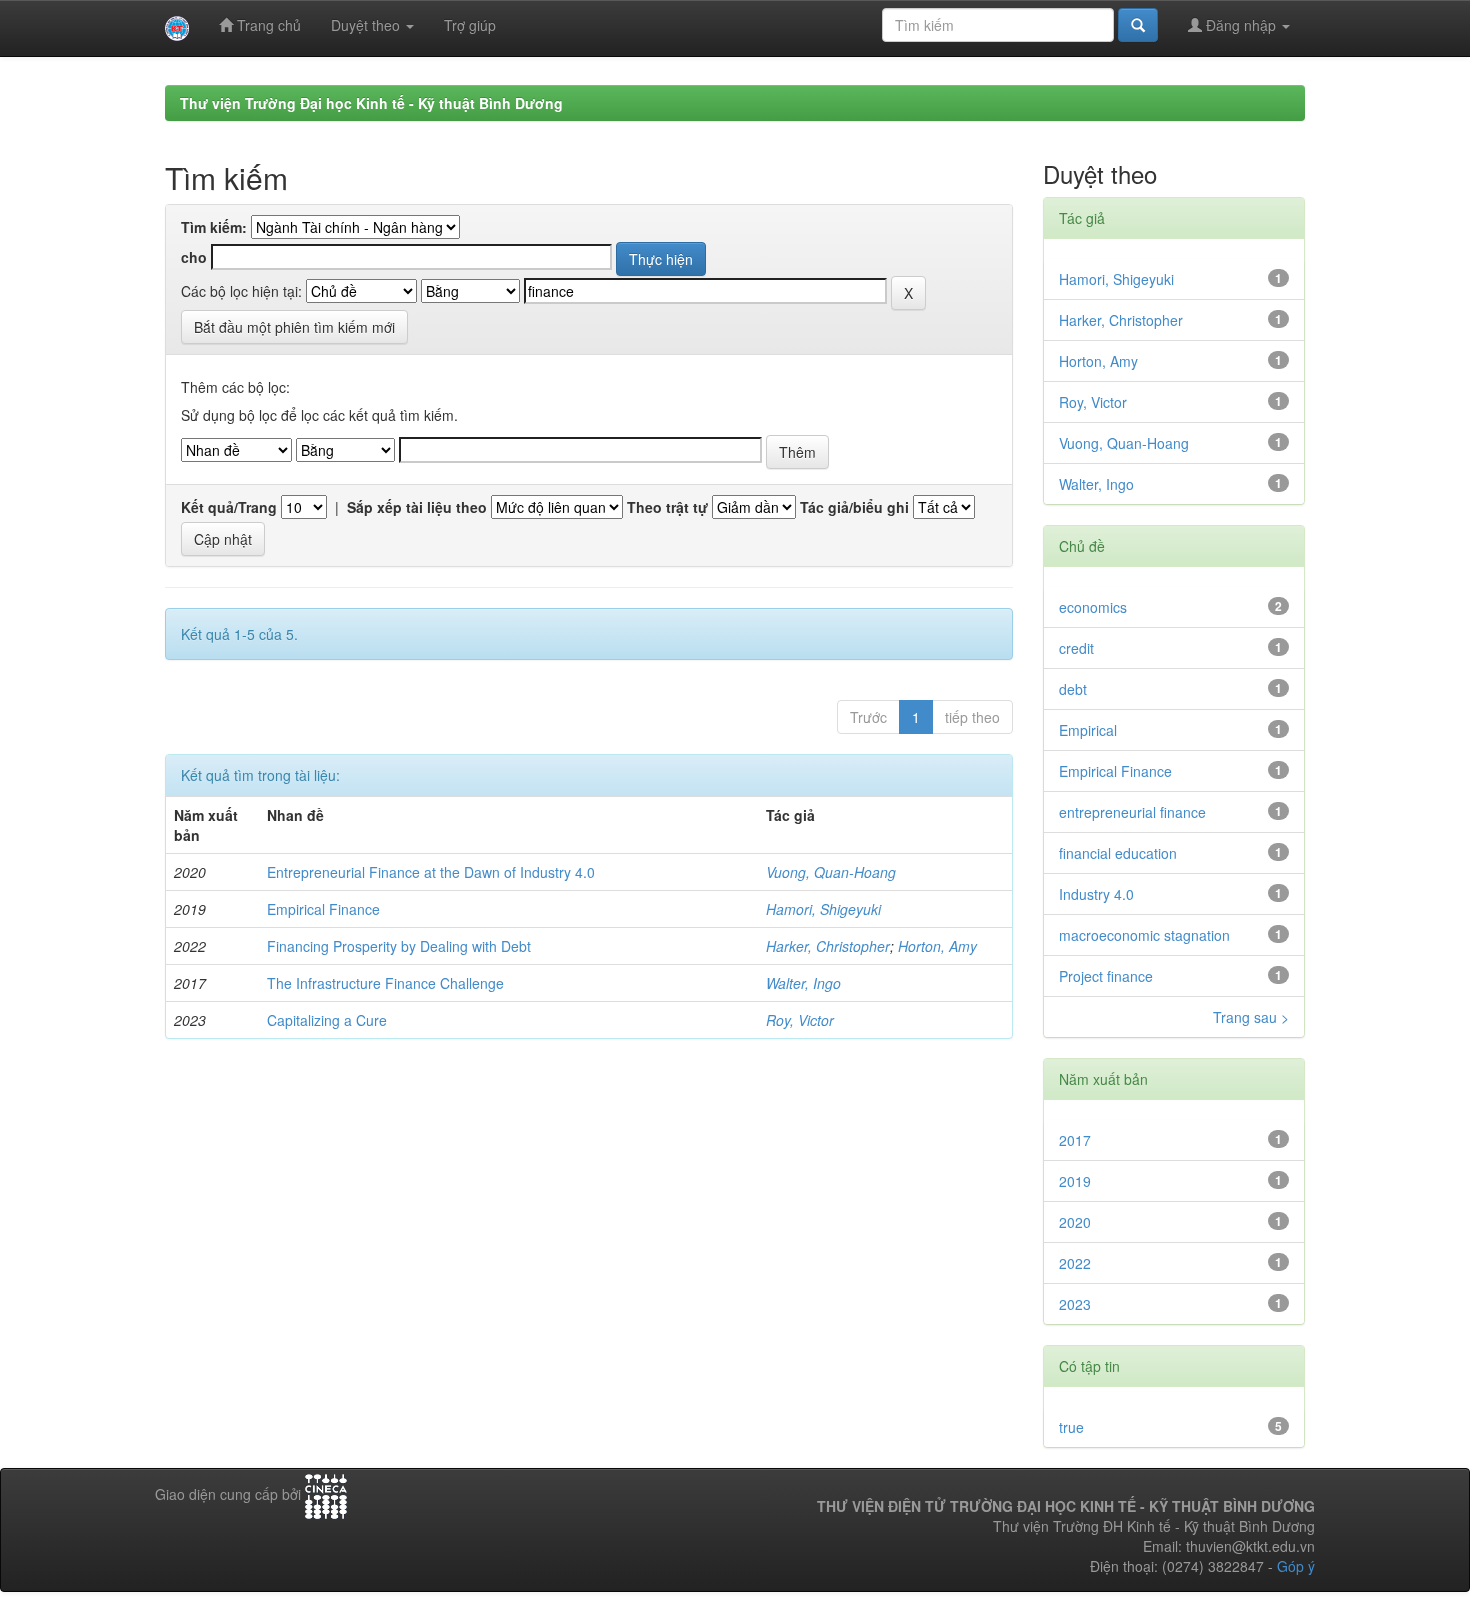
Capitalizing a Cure (327, 1020)
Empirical (1088, 730)
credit (1076, 648)
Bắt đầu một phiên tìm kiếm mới (294, 327)
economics (1093, 607)
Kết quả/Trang (229, 507)
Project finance (1106, 976)
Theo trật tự (667, 507)
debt (1073, 689)
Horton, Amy (937, 946)
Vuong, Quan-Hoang (831, 872)
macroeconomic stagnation (1144, 935)
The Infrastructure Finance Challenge (385, 983)
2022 (1075, 1263)
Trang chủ (267, 25)
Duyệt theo (367, 25)
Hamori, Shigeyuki (823, 909)
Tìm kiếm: (214, 227)
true (1071, 1427)
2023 (1075, 1304)
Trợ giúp (470, 25)
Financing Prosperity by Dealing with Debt (399, 946)
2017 (1075, 1140)
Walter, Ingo (803, 983)
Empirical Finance (323, 909)
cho (194, 257)
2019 (1075, 1181)
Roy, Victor (800, 1020)
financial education (1118, 853)
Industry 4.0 (1096, 894)
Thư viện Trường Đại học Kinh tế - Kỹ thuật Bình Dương (371, 103)
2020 (1075, 1222)
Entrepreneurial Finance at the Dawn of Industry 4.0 (431, 872)
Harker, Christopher (828, 946)
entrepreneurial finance (1132, 812)
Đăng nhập (1241, 25)
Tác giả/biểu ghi (854, 507)
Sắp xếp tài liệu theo (417, 507)
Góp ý (1296, 1566)
